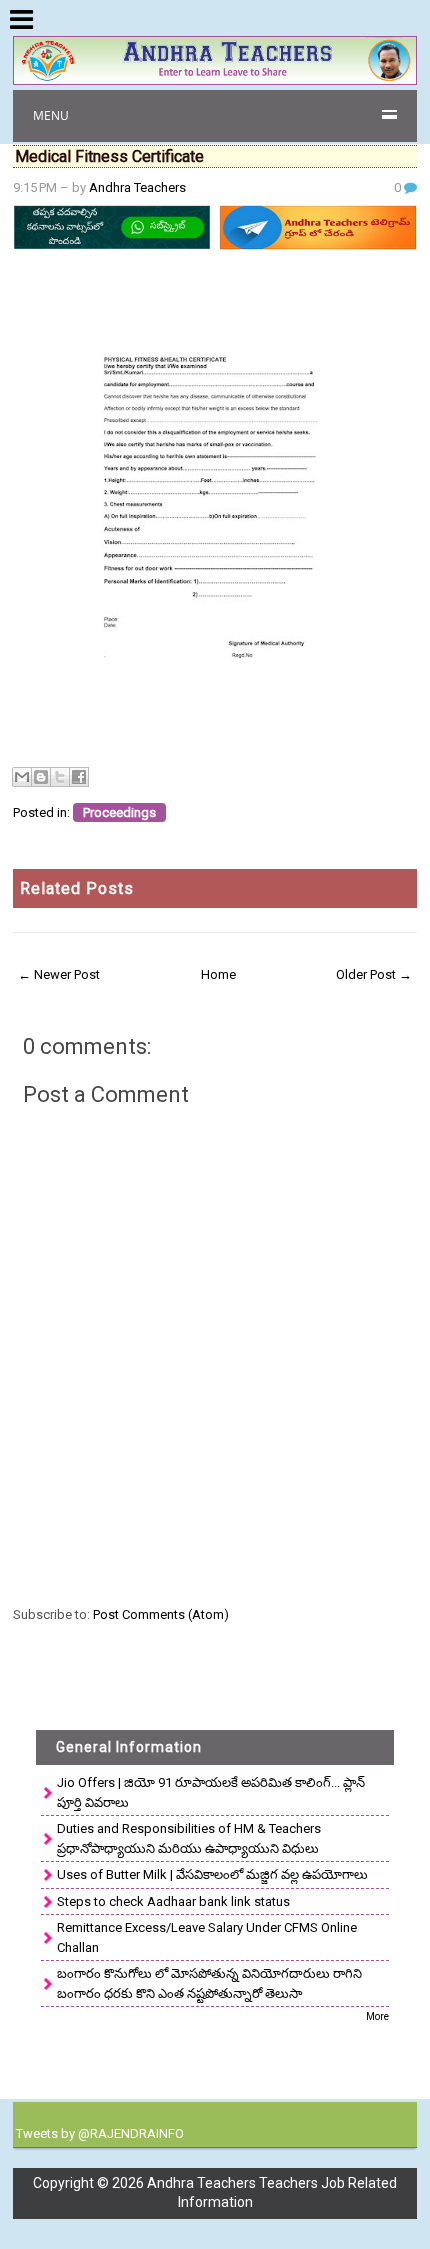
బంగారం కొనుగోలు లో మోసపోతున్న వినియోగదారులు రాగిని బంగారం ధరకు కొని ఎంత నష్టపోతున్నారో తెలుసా (209, 1983)
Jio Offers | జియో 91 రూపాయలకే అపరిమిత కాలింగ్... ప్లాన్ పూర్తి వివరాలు (211, 1792)
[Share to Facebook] (79, 777)
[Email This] (22, 777)
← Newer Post (59, 974)
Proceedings (119, 812)
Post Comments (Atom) (161, 1614)
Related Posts (77, 888)
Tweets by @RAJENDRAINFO (100, 2133)
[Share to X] (60, 777)
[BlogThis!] (41, 777)
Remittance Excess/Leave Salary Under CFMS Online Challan (207, 1937)
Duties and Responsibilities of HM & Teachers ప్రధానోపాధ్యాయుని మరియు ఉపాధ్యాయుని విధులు (189, 1838)
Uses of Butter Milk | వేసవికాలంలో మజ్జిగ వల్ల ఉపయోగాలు (212, 1874)
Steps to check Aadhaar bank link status (173, 1901)
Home (218, 974)
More (377, 2016)
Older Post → (374, 974)
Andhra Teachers (137, 187)
